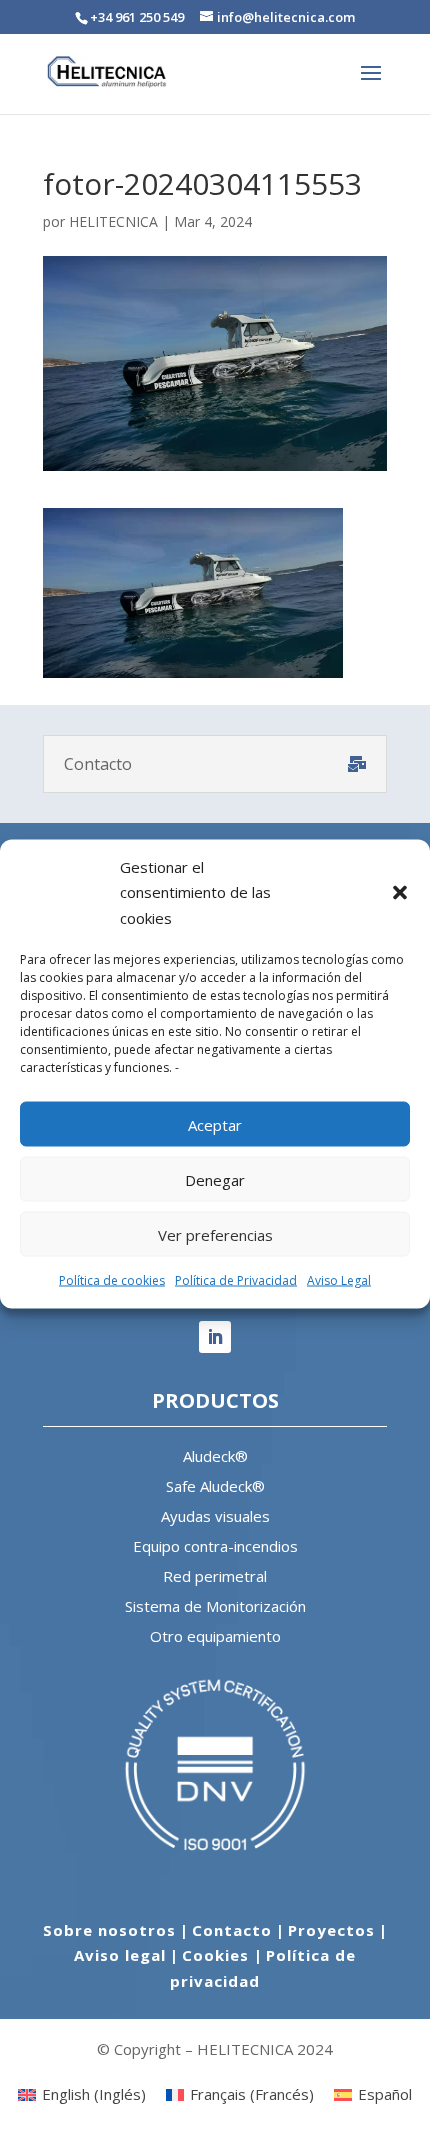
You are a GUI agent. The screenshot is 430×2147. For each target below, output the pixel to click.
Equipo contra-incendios (215, 1546)
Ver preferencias (215, 1234)
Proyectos (331, 1930)
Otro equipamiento (215, 1636)
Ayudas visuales (215, 1516)
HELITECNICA (113, 221)
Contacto (232, 1930)
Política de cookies (112, 1280)
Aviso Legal (339, 1280)
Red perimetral (215, 1576)
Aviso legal (120, 1955)
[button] (400, 892)
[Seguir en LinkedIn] (215, 1337)
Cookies (218, 1955)
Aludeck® (215, 1456)
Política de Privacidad (236, 1280)
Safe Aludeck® (215, 1486)
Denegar (215, 1179)
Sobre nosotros (109, 1930)
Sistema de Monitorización (215, 1606)
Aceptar (215, 1124)
